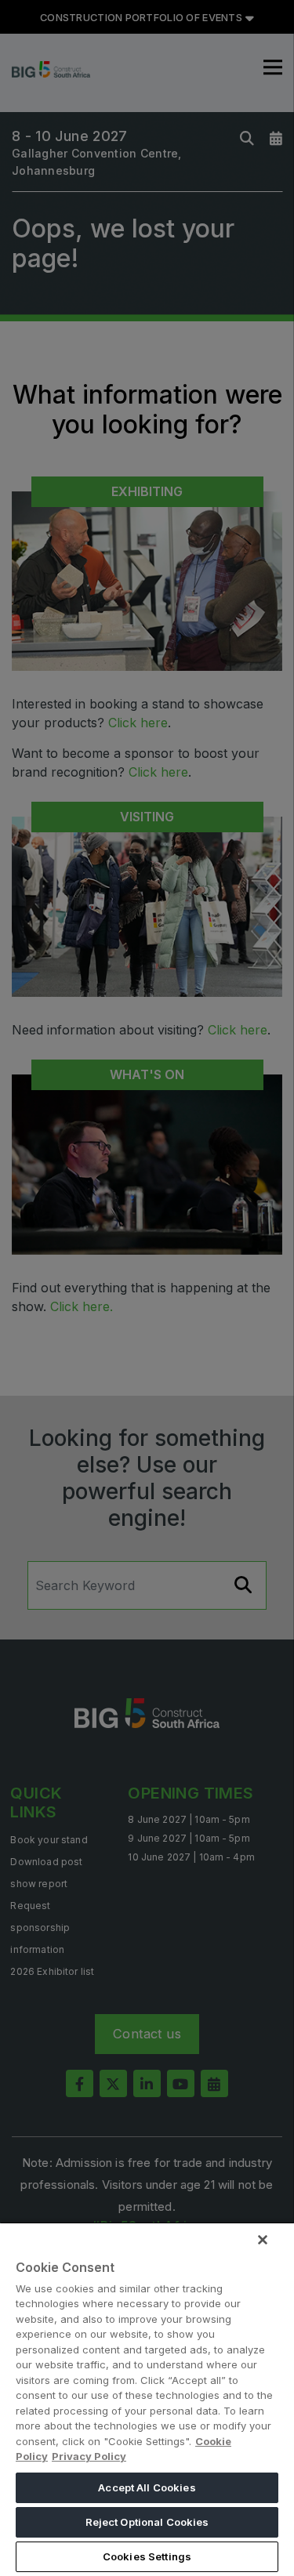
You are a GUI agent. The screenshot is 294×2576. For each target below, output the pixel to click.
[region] (147, 2399)
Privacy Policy (89, 2456)
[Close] (263, 2240)
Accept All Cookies (147, 2487)
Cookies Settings (147, 2556)
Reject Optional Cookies (147, 2522)
